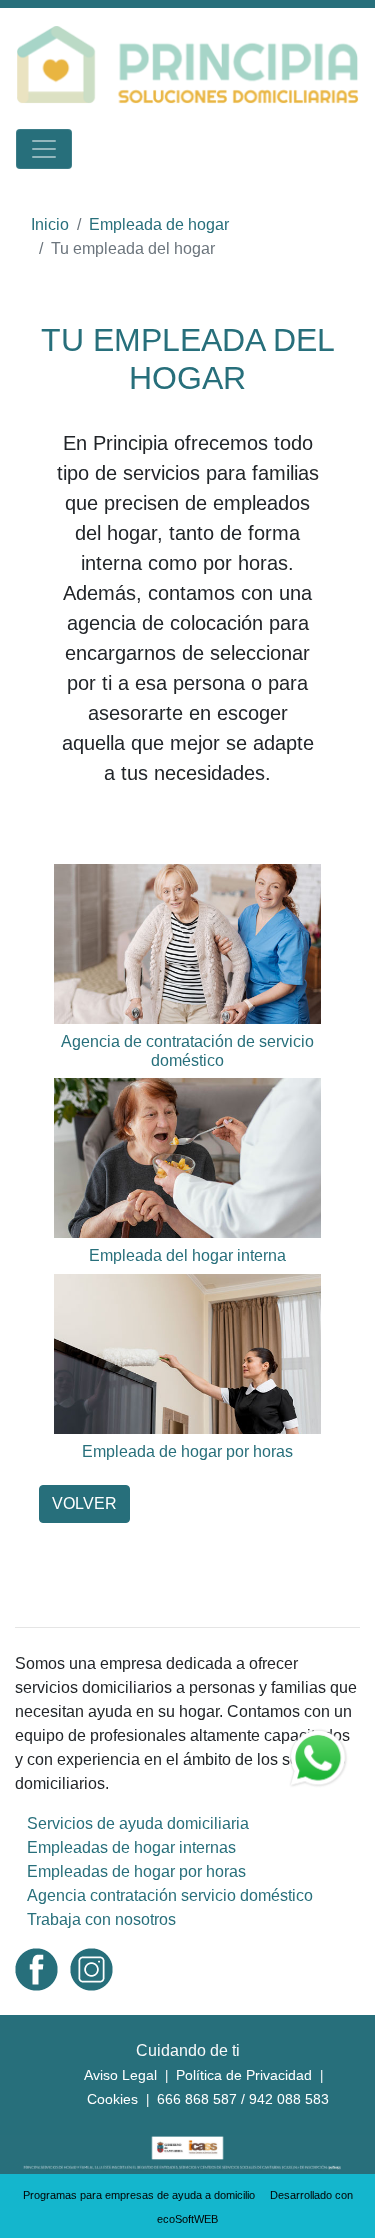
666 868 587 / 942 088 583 (243, 2099)
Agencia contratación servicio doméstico (170, 1895)
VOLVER (84, 1503)
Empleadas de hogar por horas (136, 1871)
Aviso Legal (120, 2075)
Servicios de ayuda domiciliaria (138, 1823)
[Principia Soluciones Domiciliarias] (187, 63)
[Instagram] (91, 1968)
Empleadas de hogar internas (131, 1847)
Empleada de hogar (159, 224)
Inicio (50, 224)
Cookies (112, 2099)
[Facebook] (36, 1968)
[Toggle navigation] (44, 149)
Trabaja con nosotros (101, 1919)
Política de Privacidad (244, 2075)
